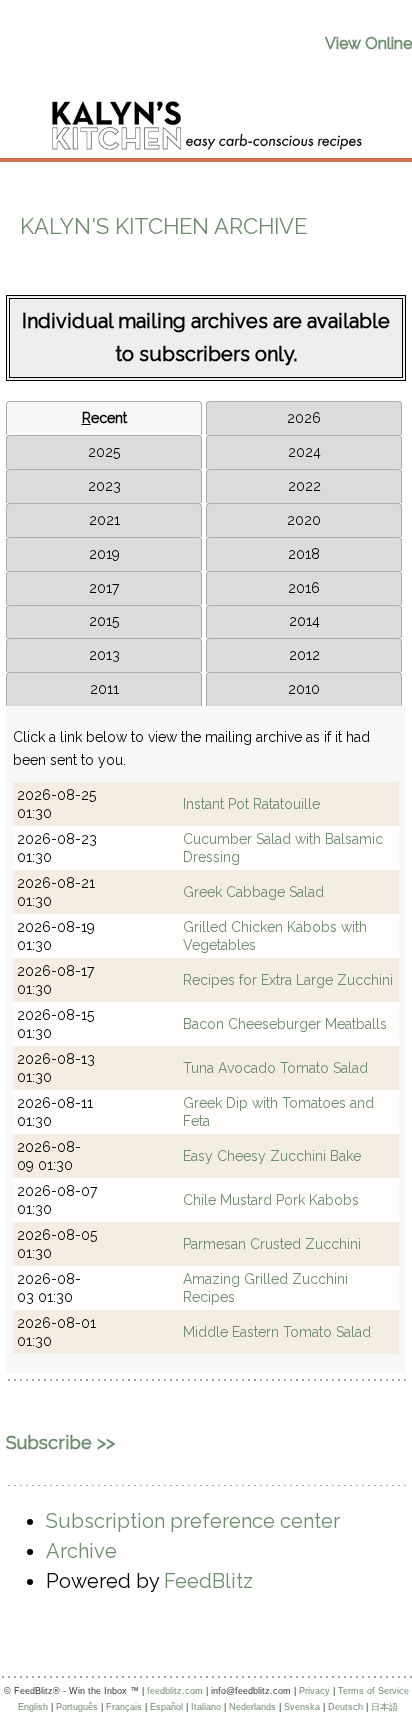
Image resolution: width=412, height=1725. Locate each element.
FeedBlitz (208, 1581)
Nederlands (252, 1707)
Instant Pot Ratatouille (251, 804)
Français (124, 1707)
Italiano (206, 1707)
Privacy (314, 1691)
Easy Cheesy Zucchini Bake (272, 1156)
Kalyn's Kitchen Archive (163, 226)
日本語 (384, 1707)
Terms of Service (373, 1691)
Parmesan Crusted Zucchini (272, 1244)
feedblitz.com (175, 1691)
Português (77, 1707)
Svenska (302, 1707)
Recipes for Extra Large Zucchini (288, 980)
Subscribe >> (60, 1442)
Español (166, 1707)
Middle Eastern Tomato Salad (277, 1332)
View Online (368, 43)
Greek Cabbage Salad (253, 892)
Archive (81, 1551)
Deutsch (345, 1707)
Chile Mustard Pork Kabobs (271, 1200)
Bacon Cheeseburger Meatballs (285, 1024)
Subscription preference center (193, 1521)
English (33, 1707)
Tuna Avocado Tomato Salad (275, 1068)
